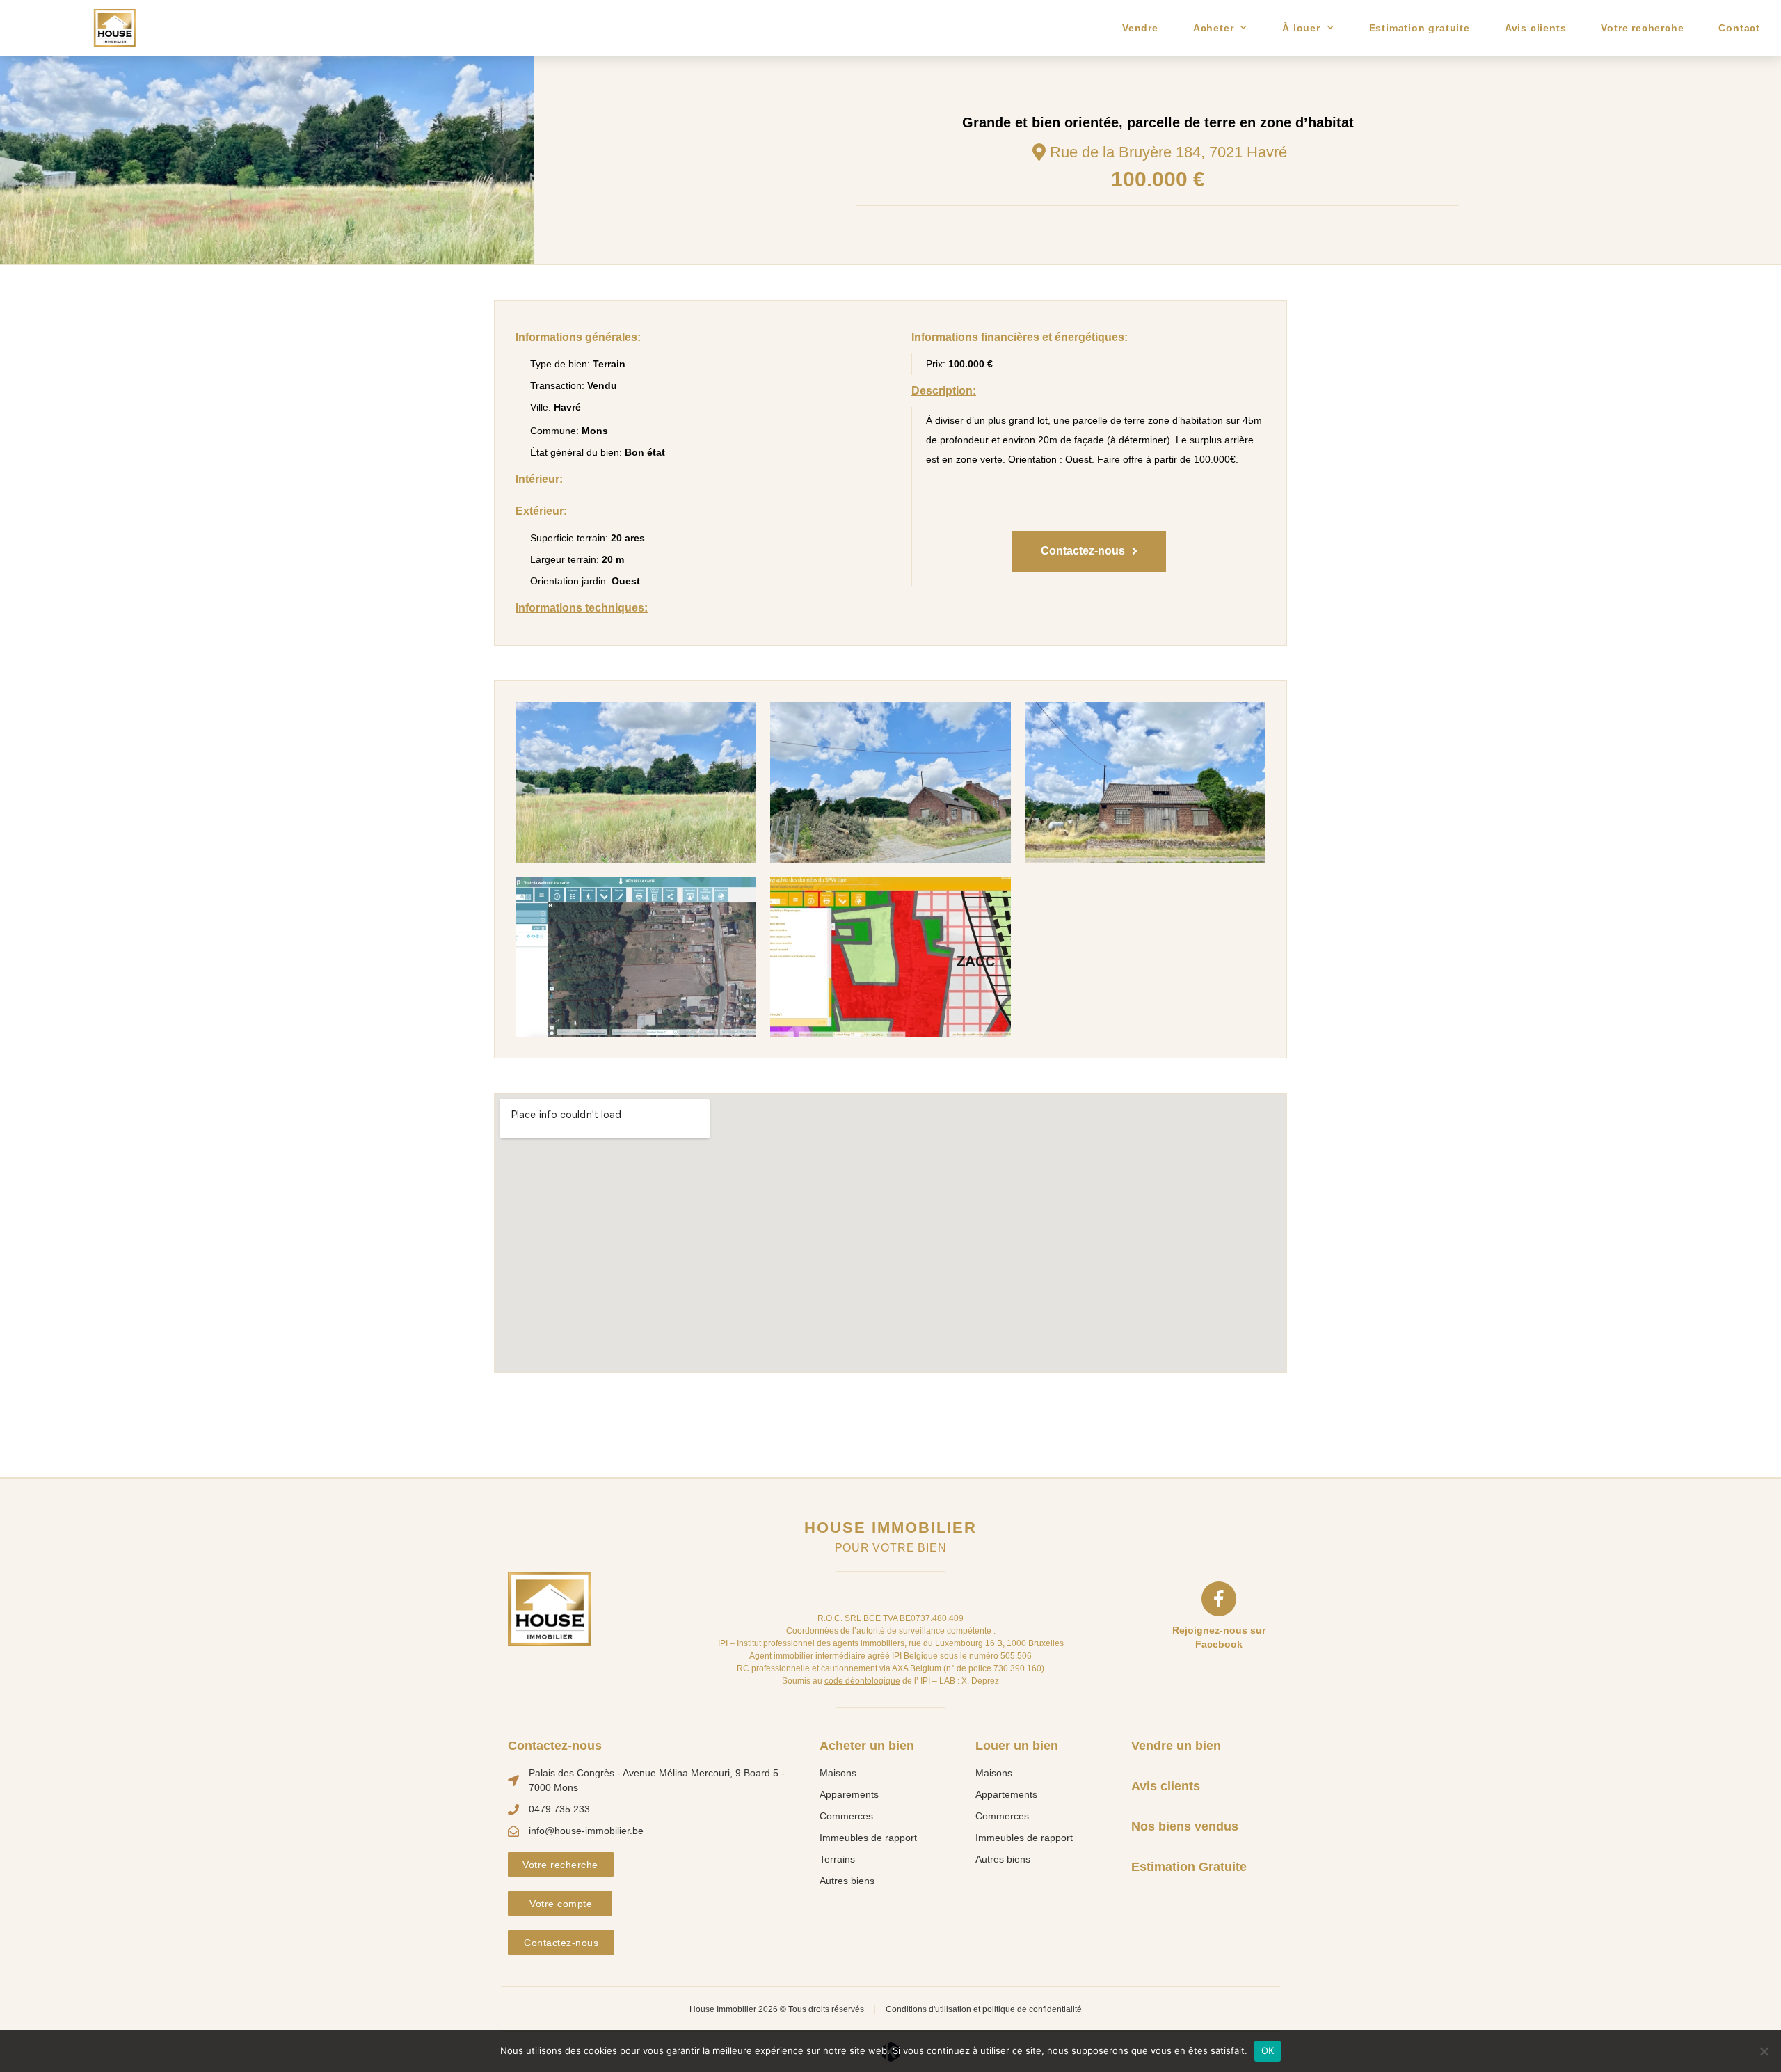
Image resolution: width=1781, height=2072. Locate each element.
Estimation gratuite (1420, 28)
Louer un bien (1017, 1746)
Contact (1739, 28)
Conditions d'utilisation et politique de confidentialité (984, 2009)
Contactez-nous (555, 1746)
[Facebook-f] (1219, 1599)
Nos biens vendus (1185, 1826)
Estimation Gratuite (1189, 1867)
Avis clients (1536, 28)
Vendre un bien (1176, 1746)
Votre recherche (1642, 28)
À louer (1301, 28)
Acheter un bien (867, 1746)
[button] (1089, 551)
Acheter (1214, 28)
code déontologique (862, 1681)
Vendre (1140, 28)
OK (1268, 2050)
